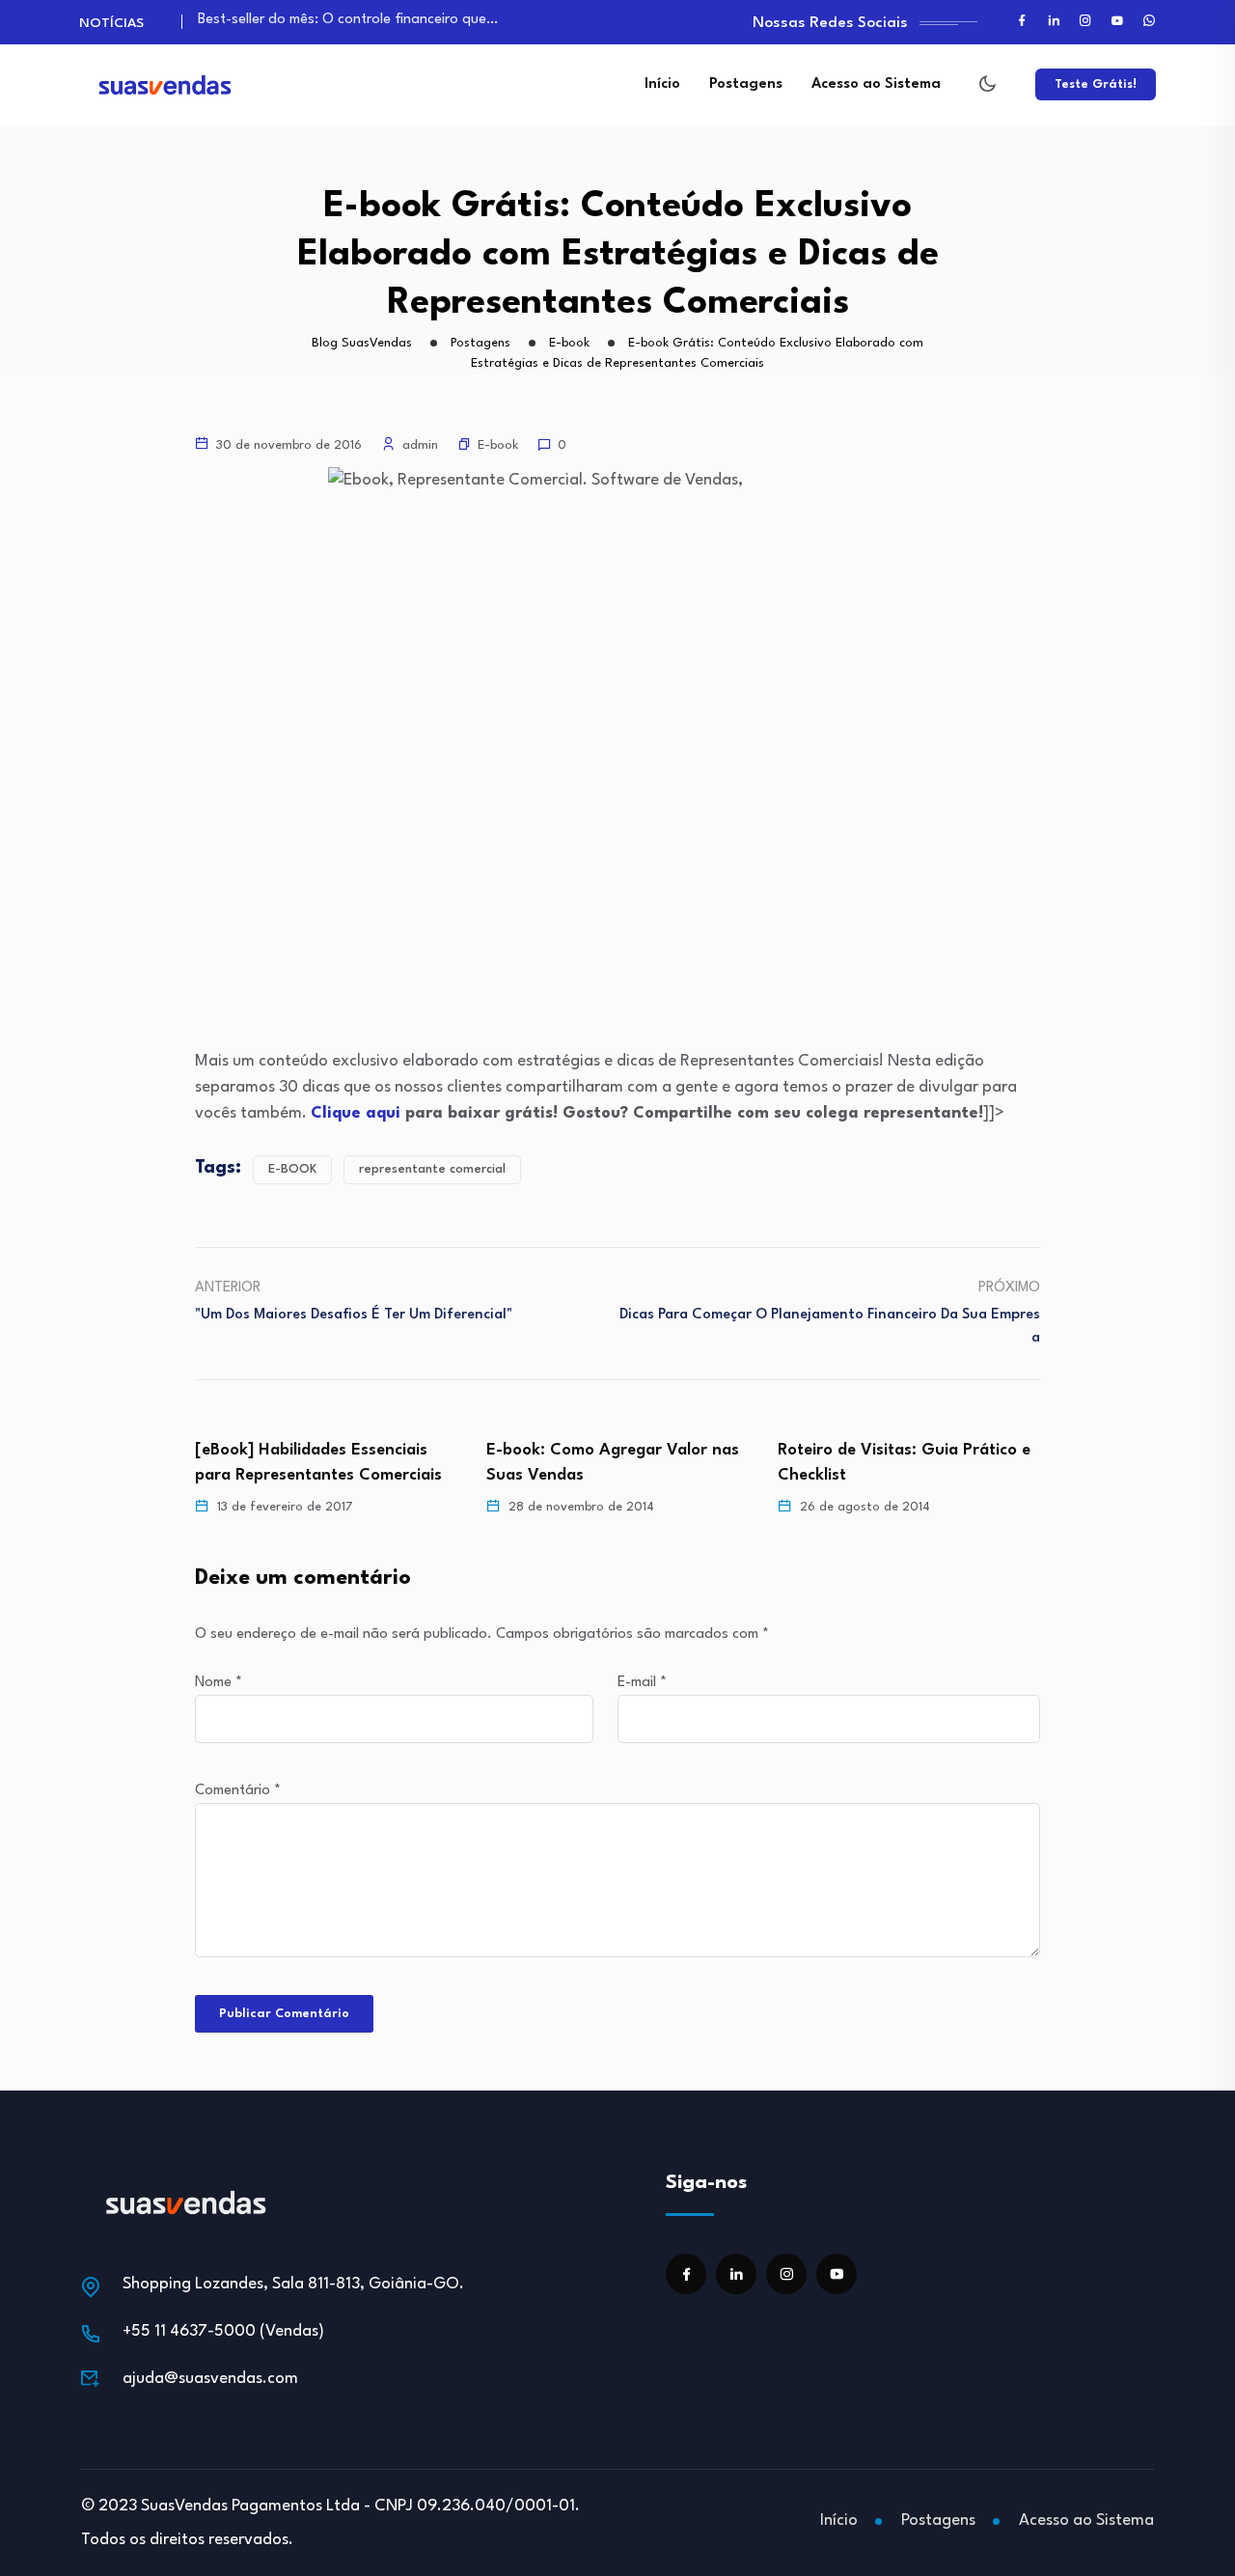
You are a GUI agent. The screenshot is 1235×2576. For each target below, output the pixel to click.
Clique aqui (356, 1113)
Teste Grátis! (1096, 84)
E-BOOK (292, 1169)
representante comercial (432, 1169)
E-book (498, 445)
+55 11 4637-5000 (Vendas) (223, 2331)
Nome (219, 1683)
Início (662, 84)
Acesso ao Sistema (876, 84)
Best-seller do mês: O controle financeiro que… (348, 20)
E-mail (642, 1683)
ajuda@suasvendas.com (210, 2379)
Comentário (238, 1791)
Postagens (746, 84)
